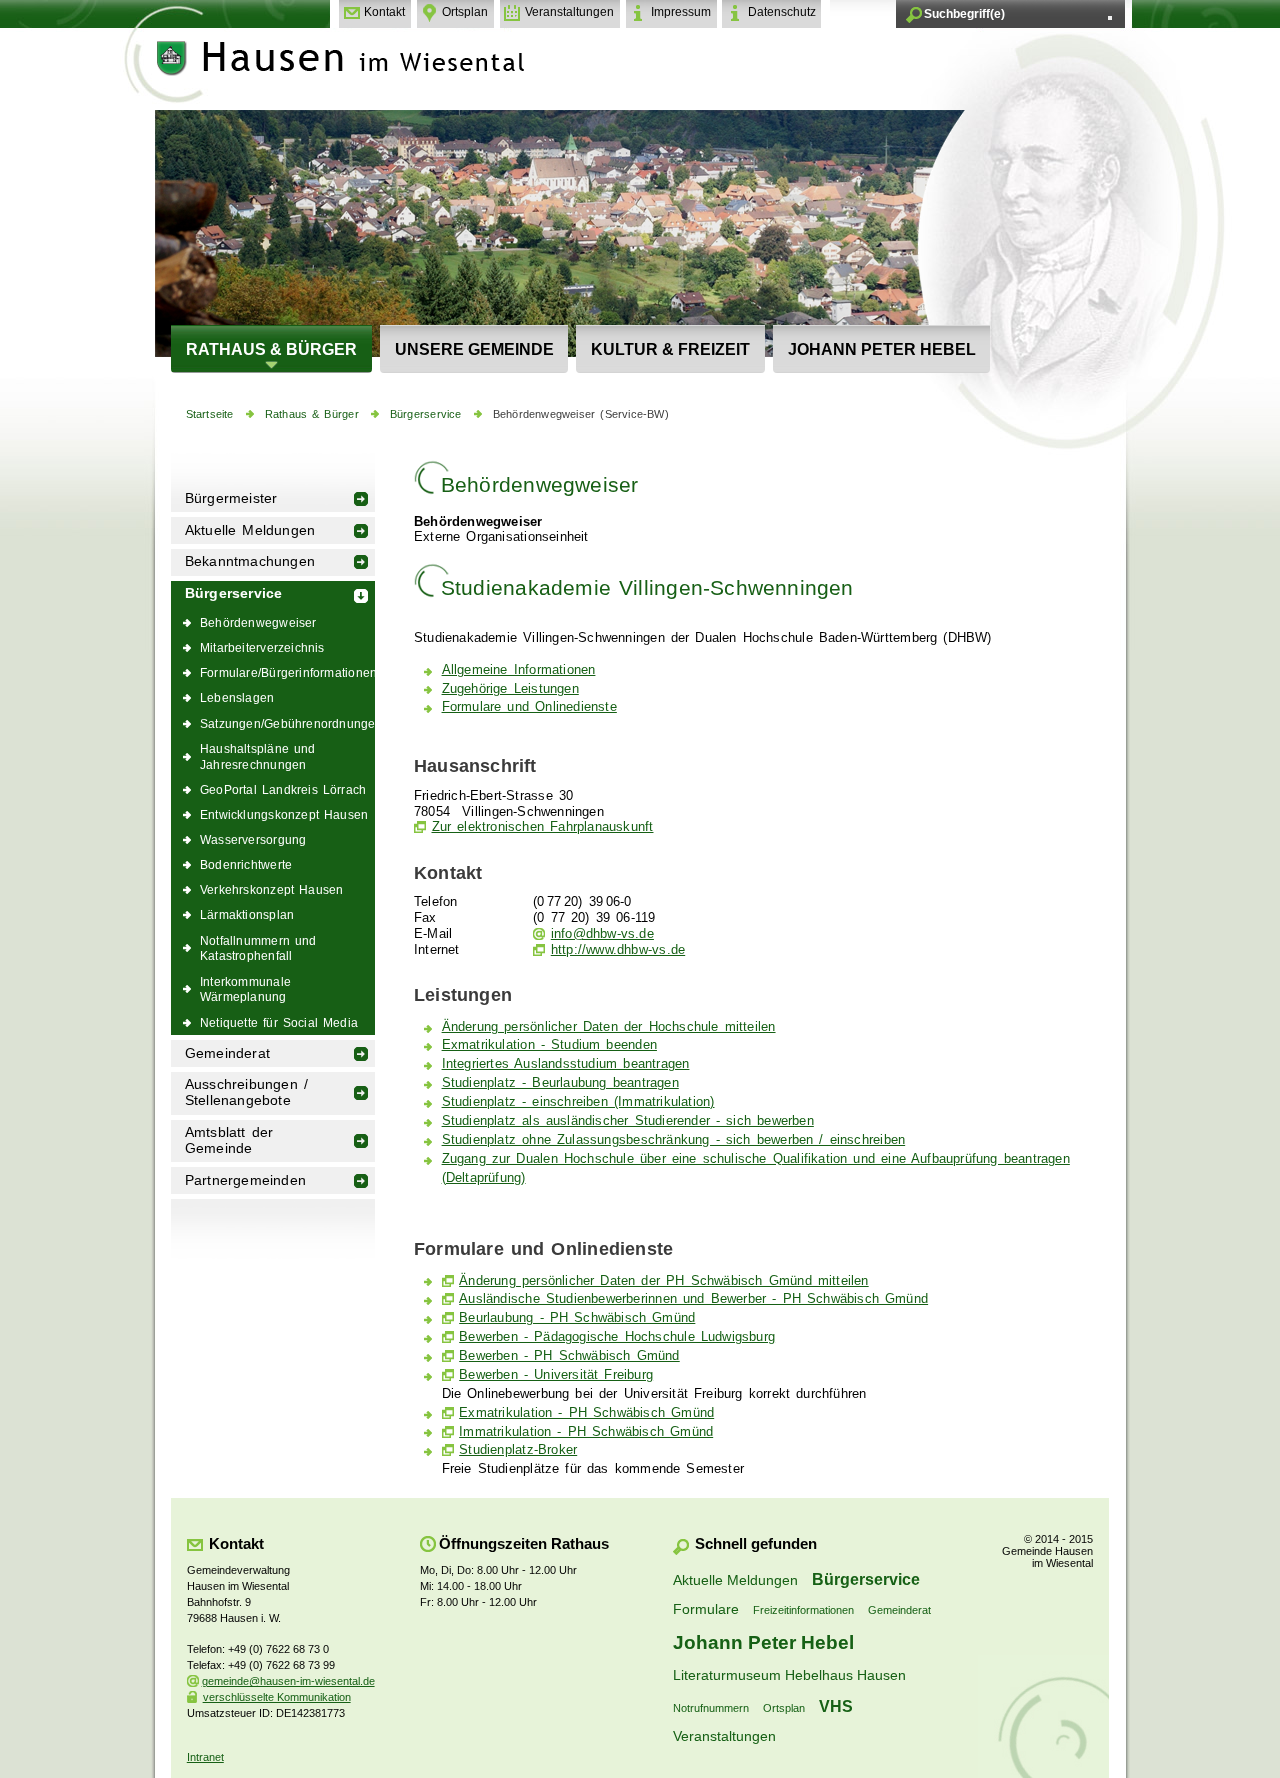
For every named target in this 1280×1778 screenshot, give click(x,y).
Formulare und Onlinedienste (529, 707)
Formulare (706, 1609)
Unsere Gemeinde (474, 349)
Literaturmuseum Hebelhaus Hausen (789, 1675)
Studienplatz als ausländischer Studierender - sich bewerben (628, 1121)
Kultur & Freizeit (670, 349)
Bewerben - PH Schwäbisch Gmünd (569, 1356)
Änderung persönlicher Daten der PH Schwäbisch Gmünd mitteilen (663, 1281)
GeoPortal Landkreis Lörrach (283, 789)
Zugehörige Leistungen (510, 689)
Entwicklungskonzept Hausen (284, 814)
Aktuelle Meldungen (250, 530)
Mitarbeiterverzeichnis (262, 647)
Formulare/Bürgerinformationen (287, 672)
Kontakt (384, 12)
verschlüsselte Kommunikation (277, 1697)
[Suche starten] (1110, 18)
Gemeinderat (227, 1053)
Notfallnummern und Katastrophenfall (258, 948)
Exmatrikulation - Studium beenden (549, 1045)
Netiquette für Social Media (279, 1022)
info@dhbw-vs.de (602, 934)
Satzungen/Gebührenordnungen (287, 723)
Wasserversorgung (253, 839)
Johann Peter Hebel (882, 349)
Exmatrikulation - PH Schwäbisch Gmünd (586, 1413)
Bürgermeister (231, 498)
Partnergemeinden (245, 1180)
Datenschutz (782, 12)
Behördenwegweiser (258, 622)
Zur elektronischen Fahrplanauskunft (543, 827)
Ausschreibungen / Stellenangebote (246, 1092)
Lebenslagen (237, 697)
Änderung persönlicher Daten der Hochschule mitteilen (609, 1027)
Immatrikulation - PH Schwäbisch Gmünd (586, 1432)
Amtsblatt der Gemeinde (229, 1140)
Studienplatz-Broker (518, 1450)
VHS (836, 1706)
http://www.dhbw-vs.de (618, 950)
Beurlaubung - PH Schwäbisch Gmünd (577, 1318)
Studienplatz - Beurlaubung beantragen (560, 1083)
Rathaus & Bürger (271, 349)
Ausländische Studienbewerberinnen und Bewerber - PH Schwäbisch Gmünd (693, 1299)
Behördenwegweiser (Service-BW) (581, 414)
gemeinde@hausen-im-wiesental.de (288, 1681)
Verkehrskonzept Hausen (271, 889)
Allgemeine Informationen (519, 670)
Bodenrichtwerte (246, 864)
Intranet (205, 1757)
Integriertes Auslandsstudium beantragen (566, 1064)
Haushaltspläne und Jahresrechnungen (258, 756)
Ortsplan (465, 12)
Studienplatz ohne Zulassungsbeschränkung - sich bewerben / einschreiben (674, 1140)
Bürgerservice (426, 414)
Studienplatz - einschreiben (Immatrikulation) (578, 1102)
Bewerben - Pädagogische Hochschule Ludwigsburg (617, 1337)
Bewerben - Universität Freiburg (556, 1375)
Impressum (681, 12)
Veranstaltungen (569, 12)
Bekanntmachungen (250, 561)
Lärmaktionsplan (247, 914)
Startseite (210, 414)
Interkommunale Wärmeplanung (245, 989)
